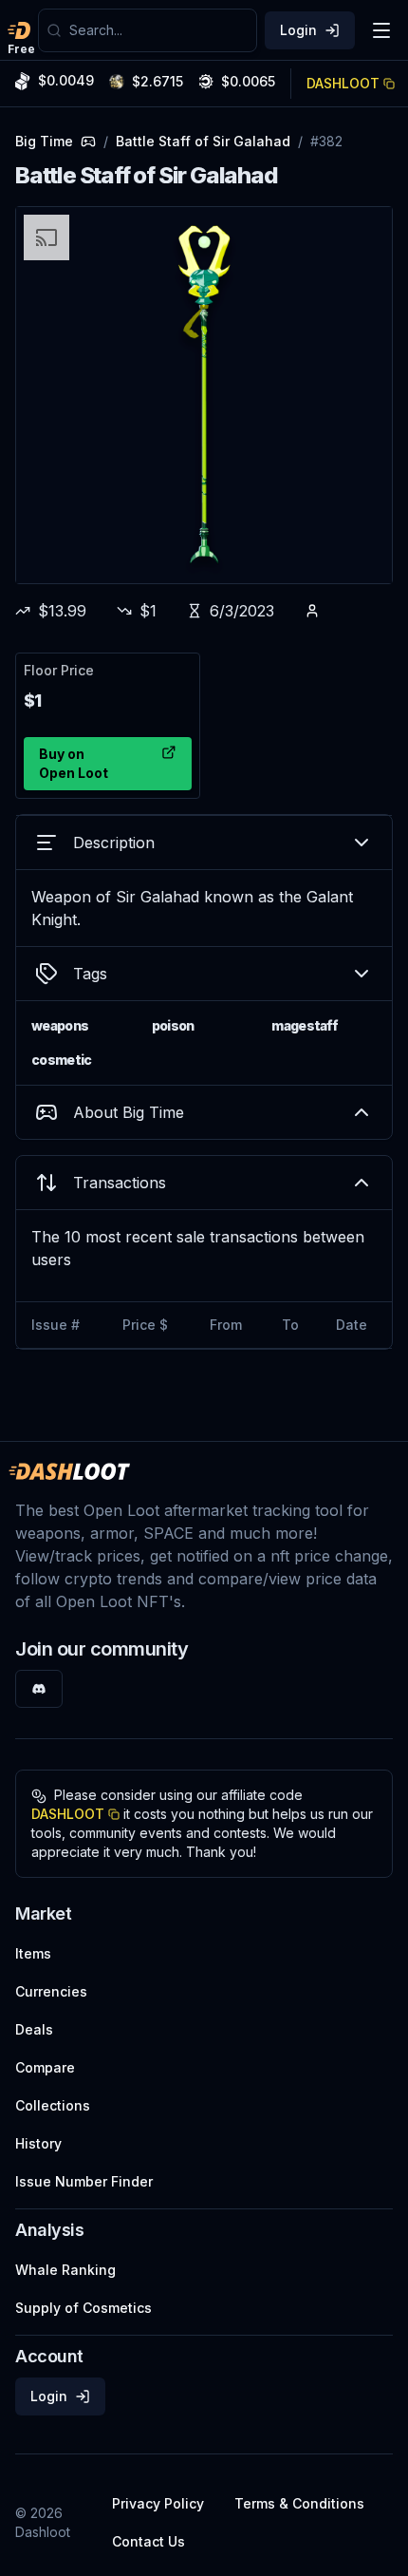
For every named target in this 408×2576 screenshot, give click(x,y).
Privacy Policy (158, 2503)
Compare (45, 2067)
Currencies (51, 1991)
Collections (53, 2105)
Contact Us (148, 2541)
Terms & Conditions (299, 2503)
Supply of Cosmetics (83, 2308)
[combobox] (159, 30)
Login (298, 30)
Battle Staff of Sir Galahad (203, 141)
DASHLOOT (343, 83)
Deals (34, 2029)
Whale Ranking (65, 2270)
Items (33, 1953)
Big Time (44, 141)
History (38, 2143)
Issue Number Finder (84, 2181)
